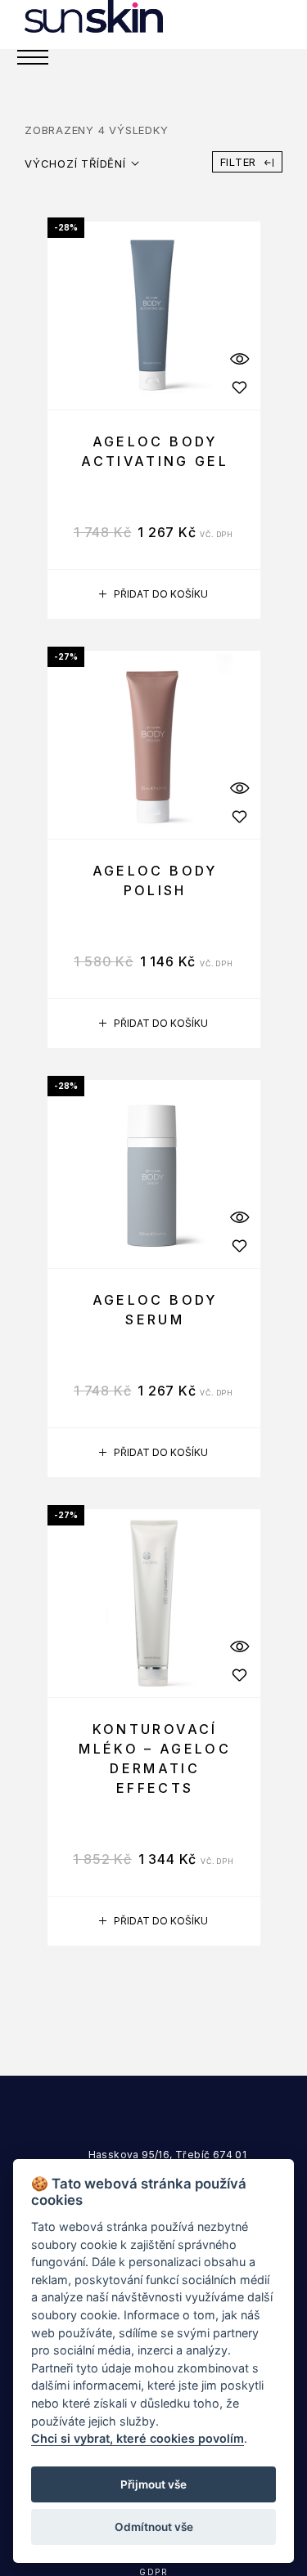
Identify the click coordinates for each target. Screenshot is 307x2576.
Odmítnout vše (154, 2527)
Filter (239, 162)
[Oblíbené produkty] (240, 387)
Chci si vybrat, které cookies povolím (138, 2438)
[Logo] (94, 16)
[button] (154, 594)
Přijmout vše (153, 2484)
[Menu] (33, 57)
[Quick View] (240, 358)
